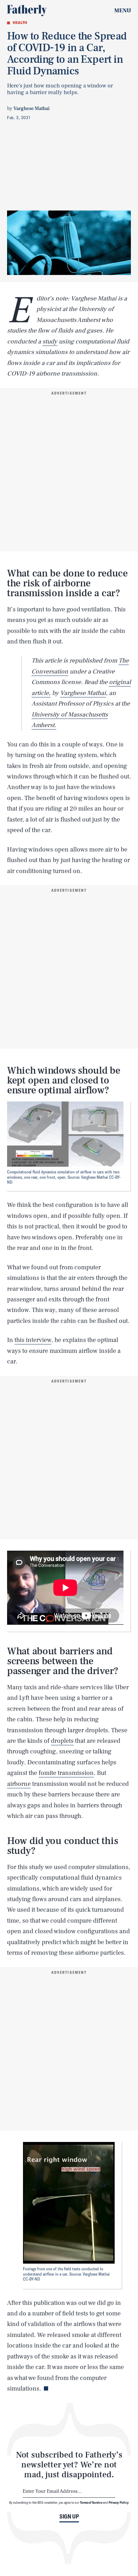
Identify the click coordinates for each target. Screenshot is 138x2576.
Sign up (69, 2516)
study (50, 341)
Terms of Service (91, 2502)
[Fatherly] (27, 11)
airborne (19, 1784)
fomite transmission (66, 1773)
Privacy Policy (119, 2502)
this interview (33, 1340)
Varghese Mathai (83, 693)
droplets (62, 1741)
